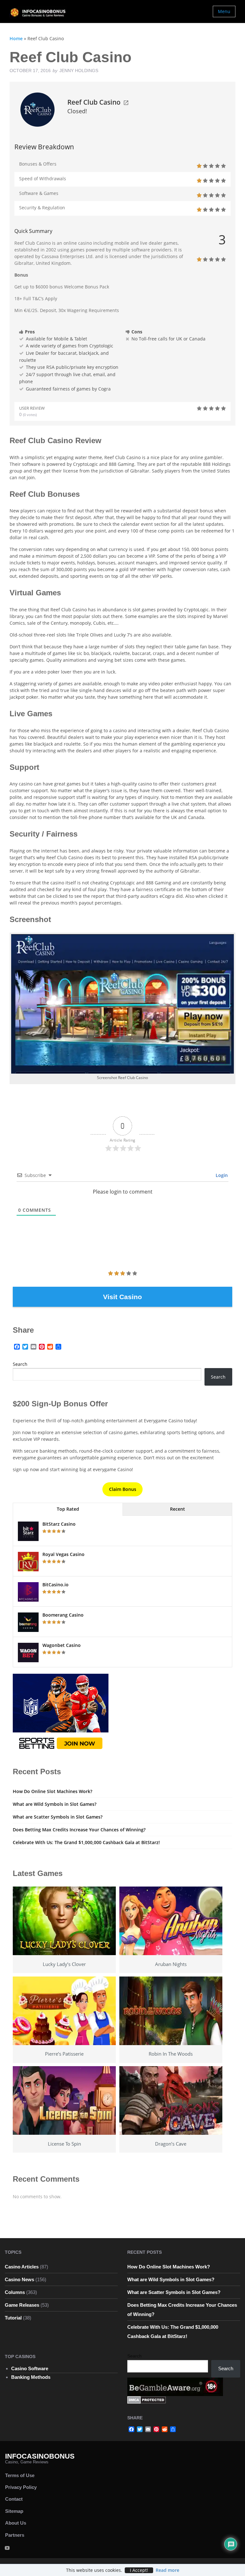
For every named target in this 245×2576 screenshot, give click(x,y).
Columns (15, 2292)
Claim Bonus (123, 1489)
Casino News (19, 2279)
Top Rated (68, 1509)
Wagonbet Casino (62, 1645)
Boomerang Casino (63, 1615)
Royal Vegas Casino (63, 1554)
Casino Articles (22, 2267)
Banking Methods (31, 2377)
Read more (167, 2570)
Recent (178, 1509)
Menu (224, 11)
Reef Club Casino (94, 102)
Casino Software (30, 2368)
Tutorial (13, 2318)
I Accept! (139, 2570)
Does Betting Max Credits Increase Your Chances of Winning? (79, 1830)
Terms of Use (20, 2475)
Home (16, 38)
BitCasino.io (56, 1585)
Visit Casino (122, 1297)
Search (20, 1364)
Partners (15, 2535)
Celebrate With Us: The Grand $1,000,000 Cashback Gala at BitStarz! (86, 1842)
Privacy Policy (21, 2487)
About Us (16, 2523)
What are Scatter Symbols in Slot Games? (58, 1817)
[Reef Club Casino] (37, 109)
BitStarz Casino (59, 1524)
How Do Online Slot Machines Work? (52, 1791)
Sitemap (14, 2511)
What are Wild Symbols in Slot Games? (55, 1804)
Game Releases (22, 2305)
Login (221, 1175)
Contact (14, 2499)
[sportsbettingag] (61, 1713)
